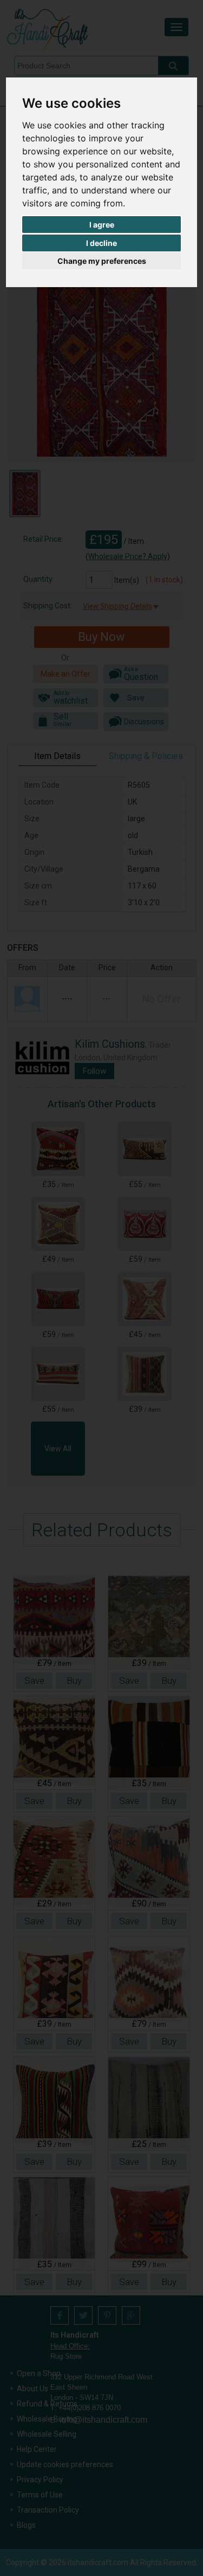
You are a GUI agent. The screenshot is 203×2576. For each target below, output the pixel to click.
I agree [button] (102, 225)
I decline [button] (101, 243)
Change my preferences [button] (102, 261)
